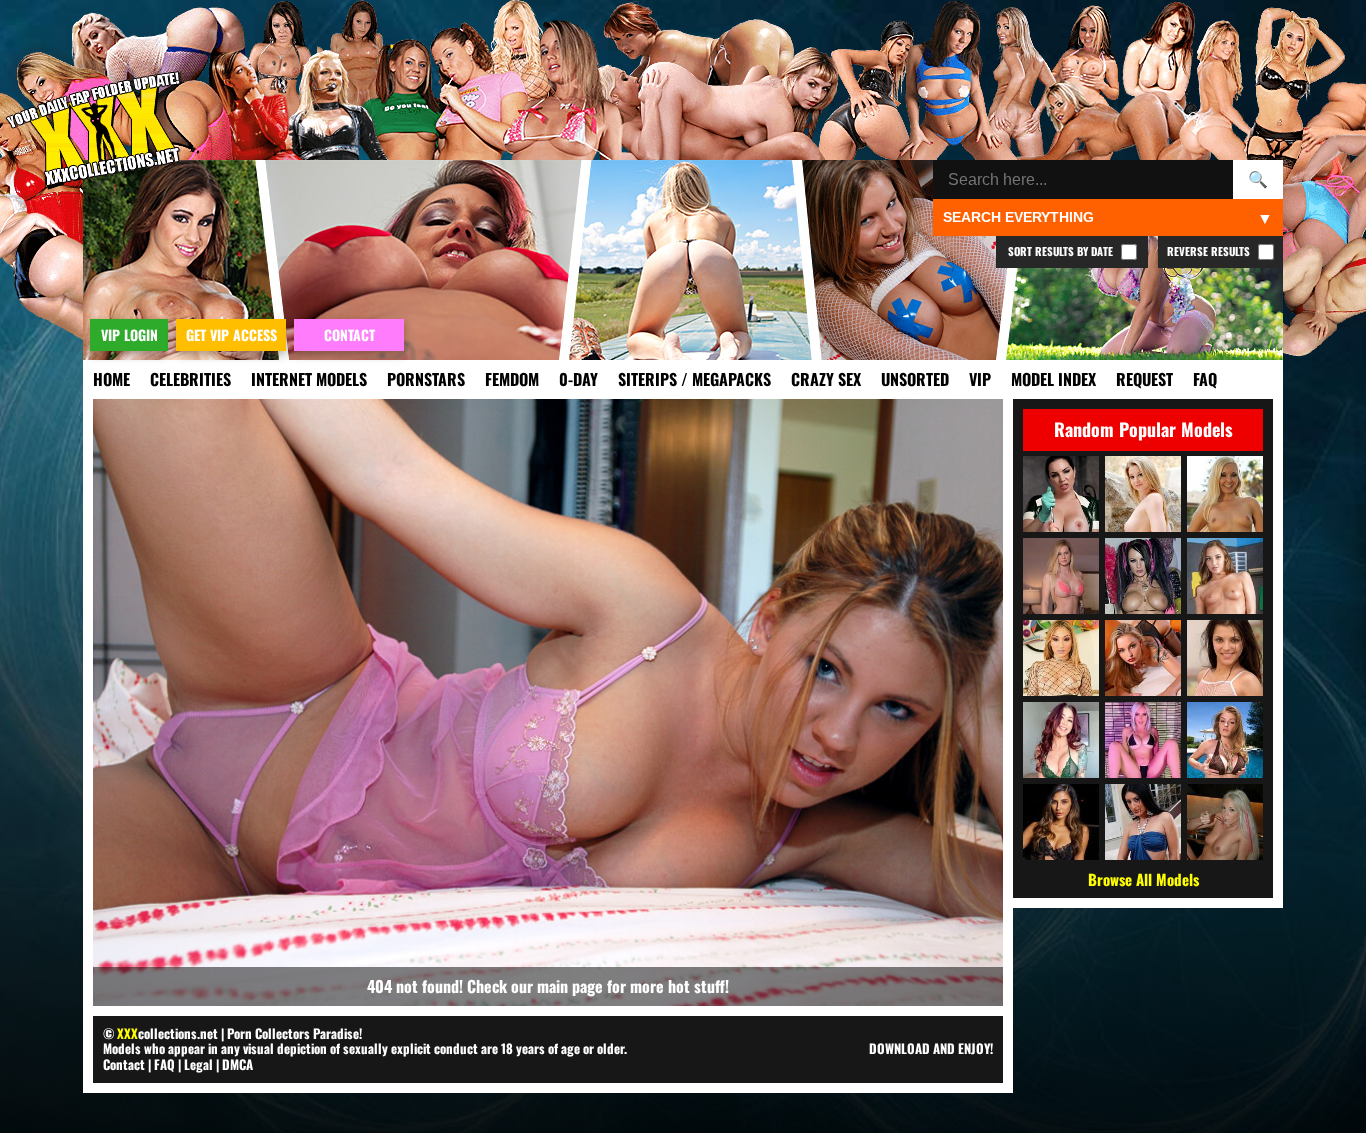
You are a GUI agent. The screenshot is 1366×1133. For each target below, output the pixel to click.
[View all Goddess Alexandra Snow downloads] (1061, 494)
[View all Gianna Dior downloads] (1061, 822)
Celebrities (190, 379)
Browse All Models (1143, 879)
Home (111, 379)
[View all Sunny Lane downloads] (1143, 494)
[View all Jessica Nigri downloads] (1143, 740)
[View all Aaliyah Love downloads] (1225, 494)
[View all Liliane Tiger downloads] (1143, 658)
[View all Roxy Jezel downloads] (1061, 658)
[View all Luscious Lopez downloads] (1143, 822)
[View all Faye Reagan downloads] (1225, 740)
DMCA (237, 1064)
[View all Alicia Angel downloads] (1225, 658)
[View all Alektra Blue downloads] (1143, 576)
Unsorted (915, 379)
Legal (198, 1064)
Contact (124, 1064)
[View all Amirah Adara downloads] (1225, 576)
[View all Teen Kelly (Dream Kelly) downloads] (1225, 822)
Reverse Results (1210, 251)
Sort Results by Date (1062, 251)
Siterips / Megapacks (694, 379)
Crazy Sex (826, 379)
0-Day (578, 379)
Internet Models (309, 379)
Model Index (1053, 379)
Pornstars (426, 379)
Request (1144, 379)
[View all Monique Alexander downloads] (1061, 740)
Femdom (512, 379)
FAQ (1205, 379)
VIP (980, 379)
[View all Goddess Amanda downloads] (1061, 576)
